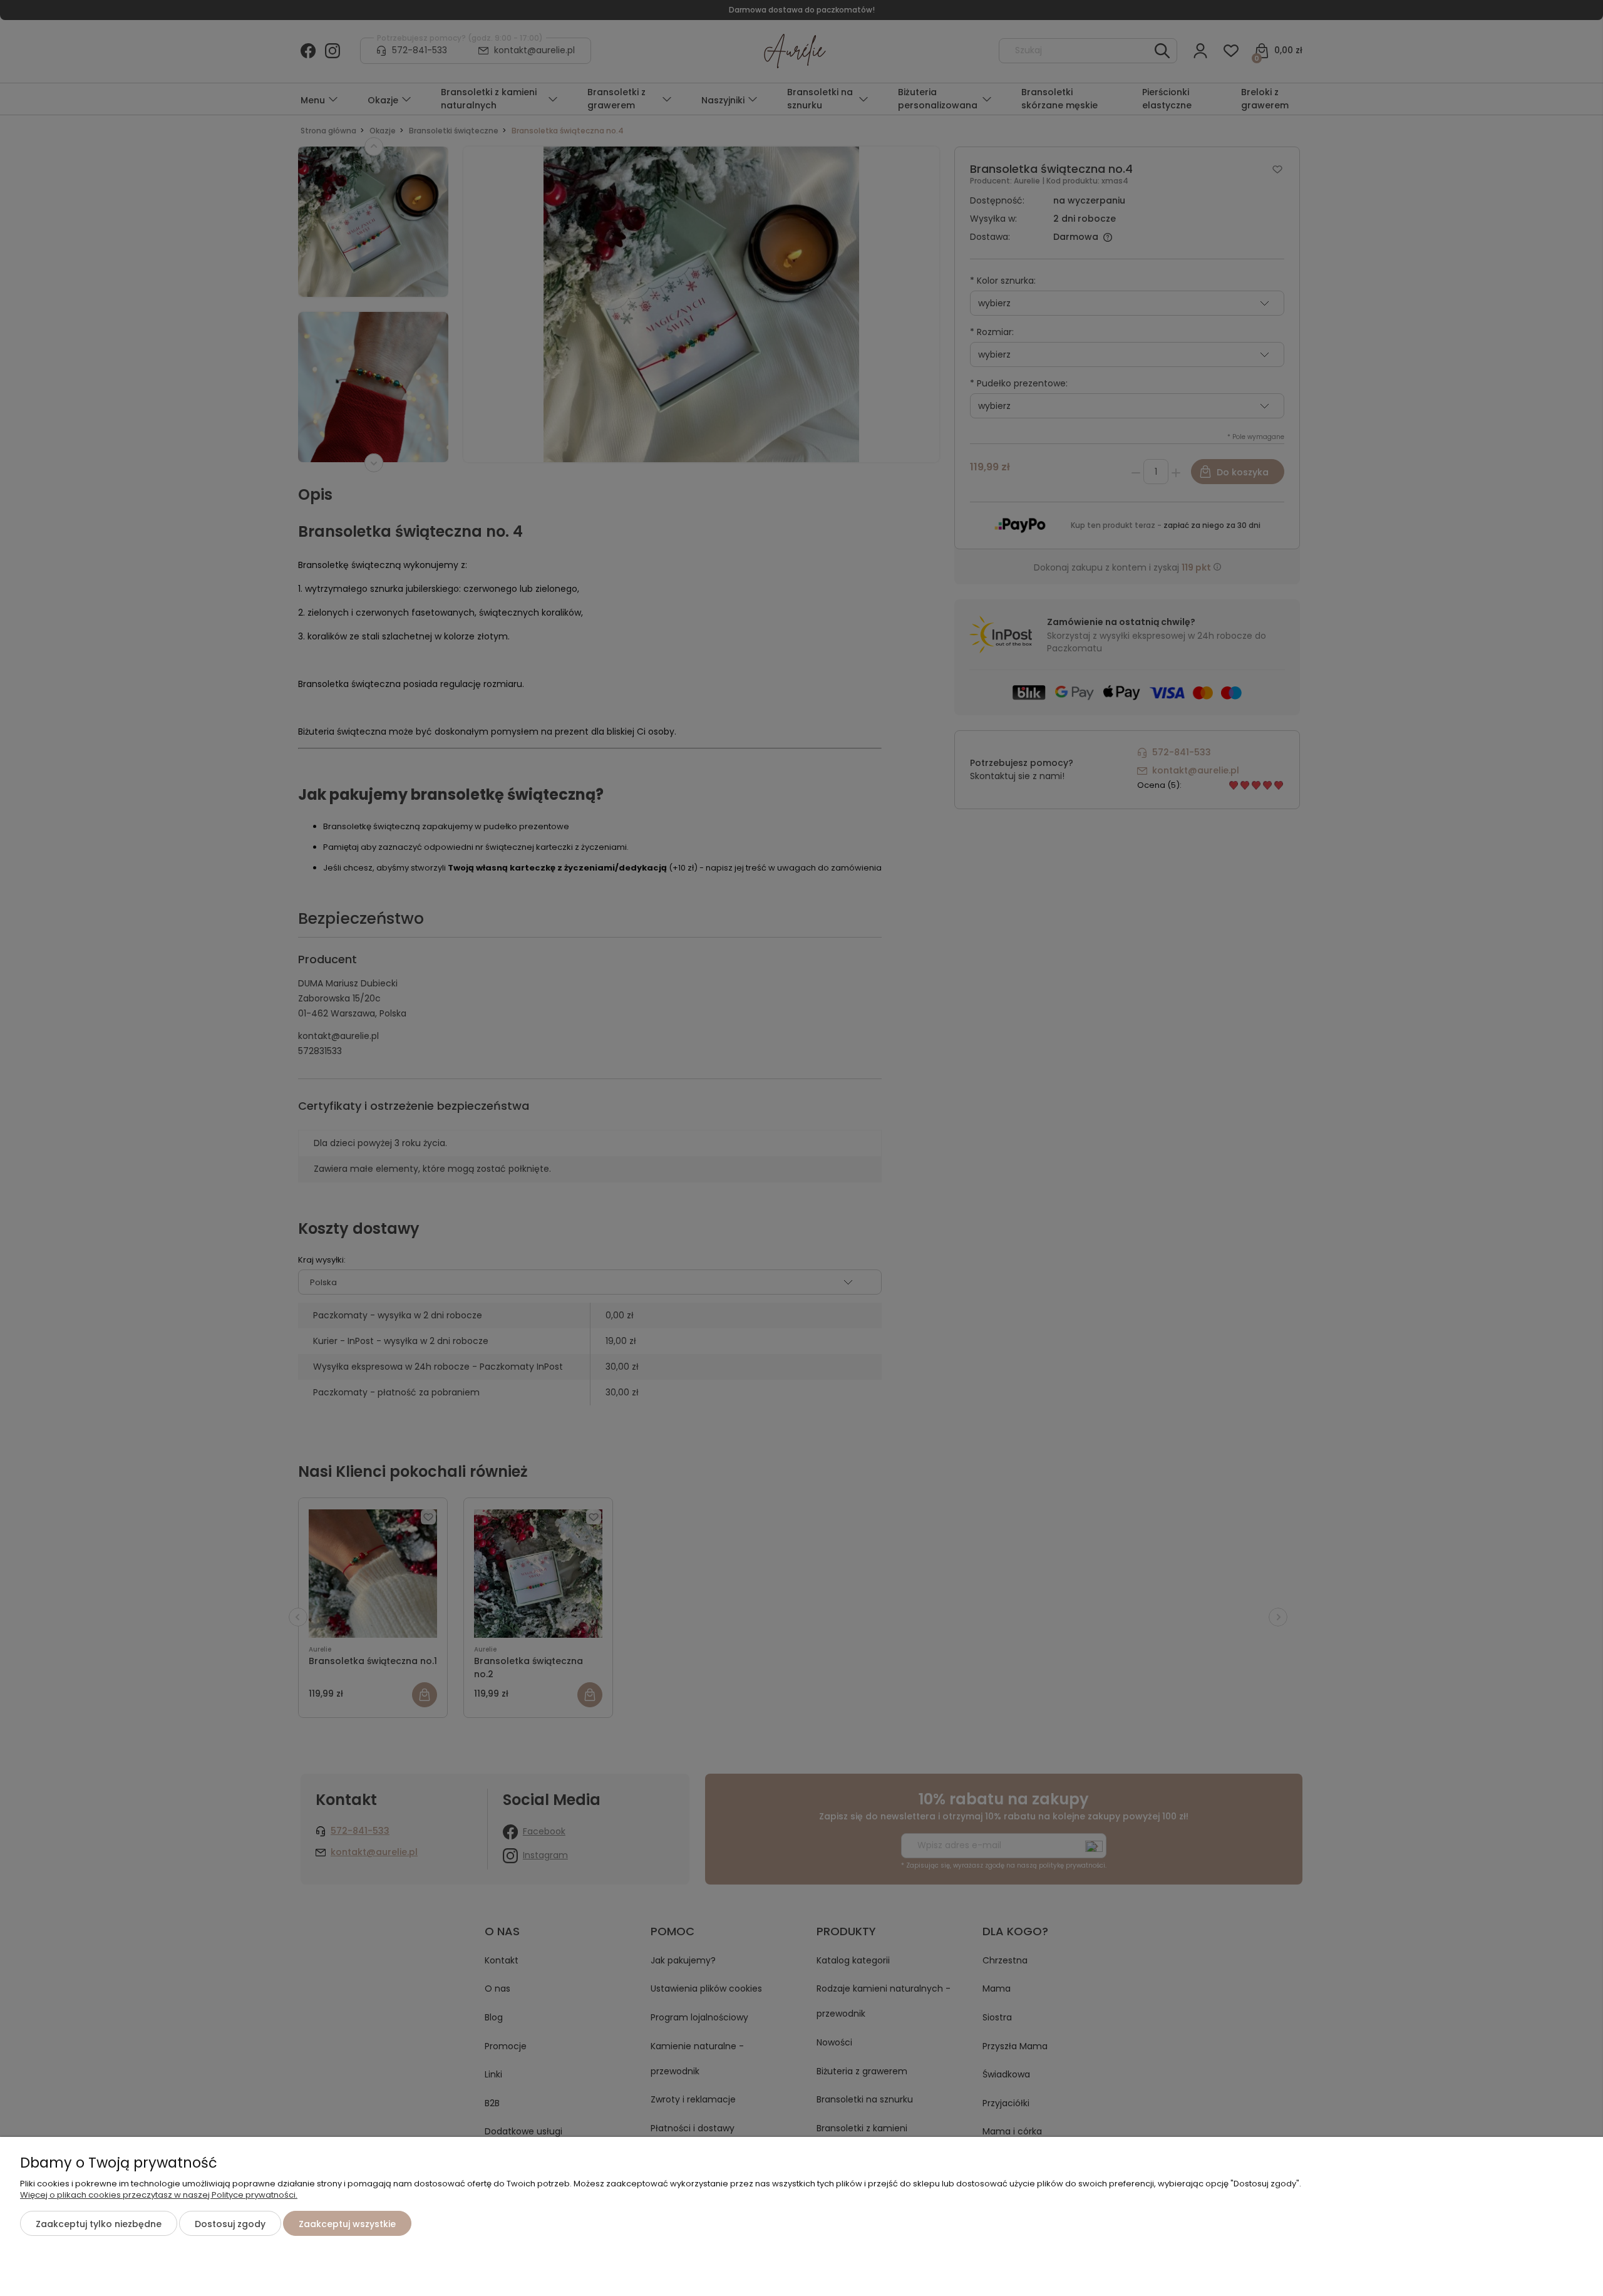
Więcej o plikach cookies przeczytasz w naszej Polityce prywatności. (159, 2195)
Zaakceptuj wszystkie (347, 2224)
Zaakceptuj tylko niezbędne (99, 2224)
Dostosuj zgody (230, 2224)
